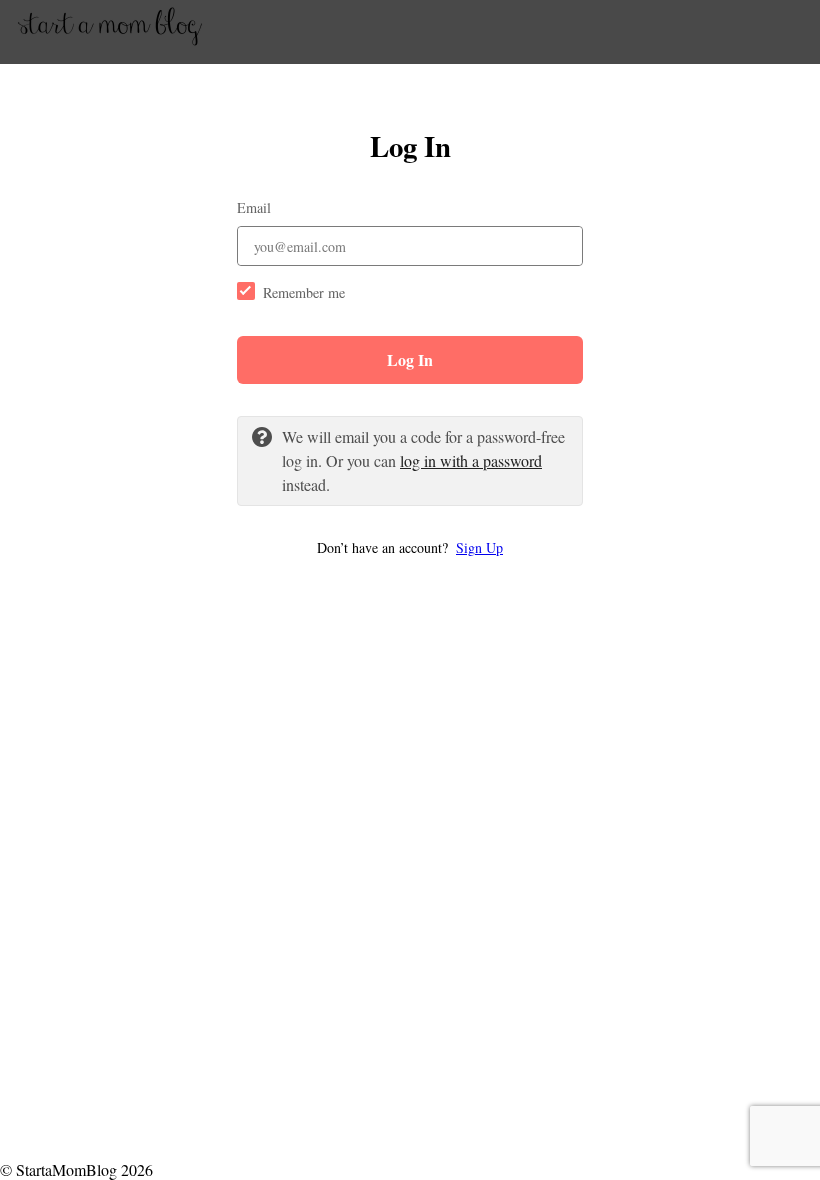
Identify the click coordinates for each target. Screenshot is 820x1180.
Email (254, 207)
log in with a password (471, 460)
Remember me (304, 292)
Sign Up (479, 547)
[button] (410, 547)
